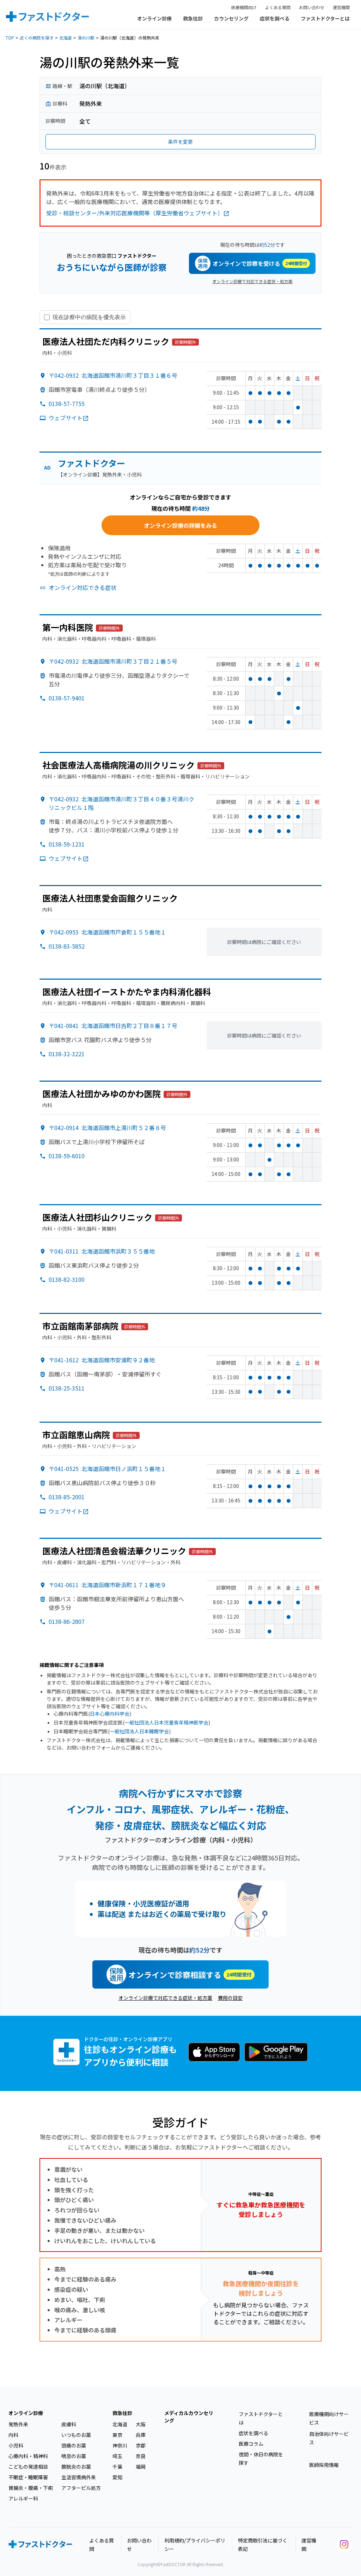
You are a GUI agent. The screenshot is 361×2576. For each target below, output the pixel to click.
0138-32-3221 (67, 1054)
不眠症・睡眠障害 (28, 2477)
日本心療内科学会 (110, 1714)
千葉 (117, 2467)
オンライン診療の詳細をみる (180, 525)
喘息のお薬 (74, 2456)
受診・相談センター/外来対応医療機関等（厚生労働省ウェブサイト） (135, 213)
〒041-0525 (107, 1469)
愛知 (117, 2477)
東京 (117, 2435)
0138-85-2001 (67, 1497)
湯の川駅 (86, 38)
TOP (10, 38)
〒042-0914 (107, 1128)
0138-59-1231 (67, 844)
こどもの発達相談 (28, 2467)
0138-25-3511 (67, 1388)
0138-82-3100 (67, 1279)
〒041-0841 (113, 1026)
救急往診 (193, 18)
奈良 (141, 2456)
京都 (141, 2445)
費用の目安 (230, 1998)
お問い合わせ (312, 7)
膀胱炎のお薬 (76, 2467)
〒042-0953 (107, 932)
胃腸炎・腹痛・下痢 (31, 2488)
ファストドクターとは (325, 18)
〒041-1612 (102, 1360)
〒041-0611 (107, 1585)
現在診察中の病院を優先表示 (89, 317)
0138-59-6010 (67, 1156)
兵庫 (141, 2435)
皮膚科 (69, 2424)
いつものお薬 (76, 2435)
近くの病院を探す (37, 38)
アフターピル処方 (81, 2488)
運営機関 (341, 7)
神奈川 (120, 2445)
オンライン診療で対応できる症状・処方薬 (252, 281)
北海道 (66, 38)
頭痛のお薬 (74, 2445)
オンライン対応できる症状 (82, 587)
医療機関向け (244, 7)
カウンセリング (231, 18)
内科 (13, 2435)
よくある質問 (278, 7)
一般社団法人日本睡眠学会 (139, 1731)
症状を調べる (275, 18)
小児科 (16, 2445)
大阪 (141, 2424)
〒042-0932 (113, 375)
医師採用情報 (324, 2465)
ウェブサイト (66, 418)
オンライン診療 (154, 18)
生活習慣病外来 (79, 2477)
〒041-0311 (102, 1251)
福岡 (141, 2467)
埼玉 (117, 2456)
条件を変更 (180, 142)
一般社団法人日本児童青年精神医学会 (166, 1722)
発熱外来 (18, 2424)
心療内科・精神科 (28, 2456)
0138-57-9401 (67, 698)
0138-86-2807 (67, 1621)
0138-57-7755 (67, 404)
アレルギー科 (23, 2498)
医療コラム (251, 2444)
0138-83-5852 (67, 946)
